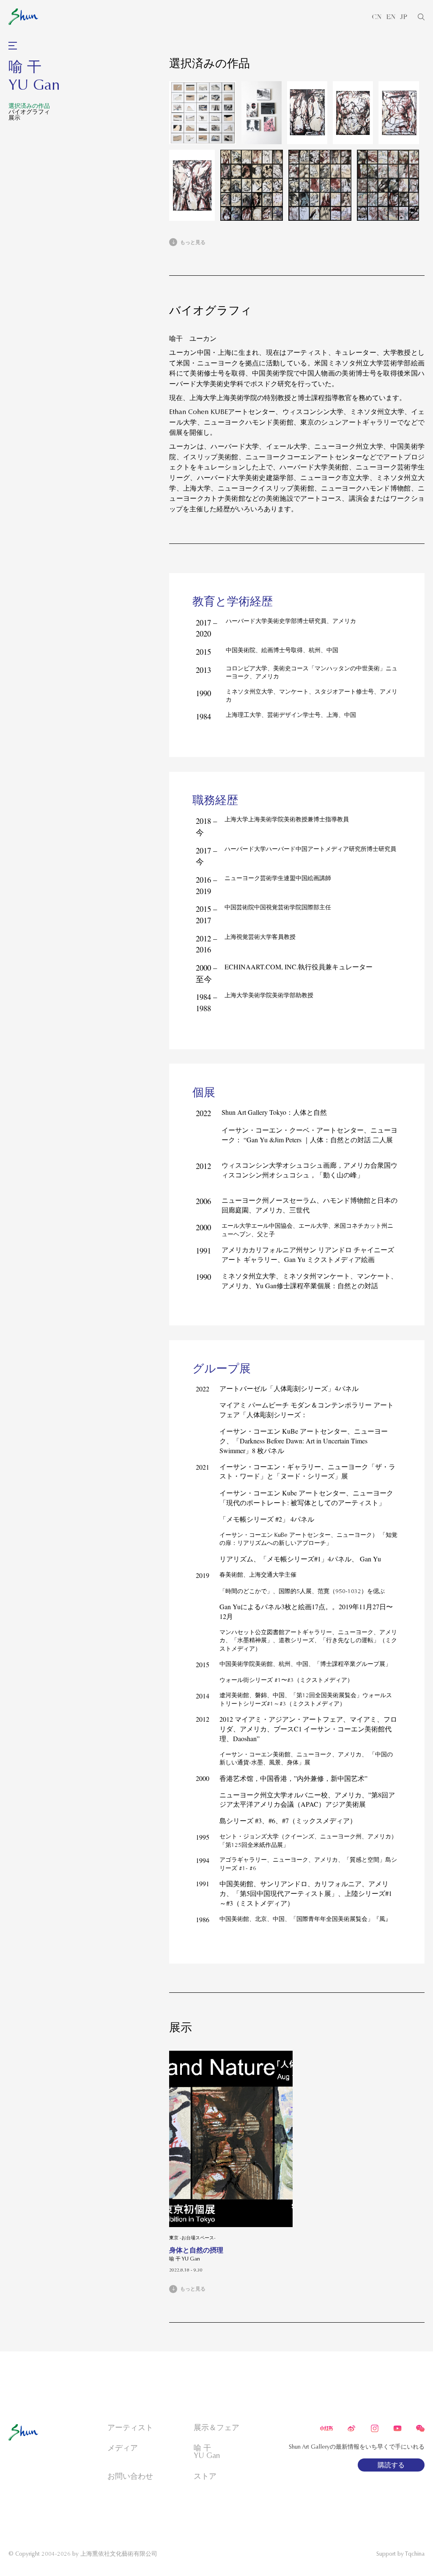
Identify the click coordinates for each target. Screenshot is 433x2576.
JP (404, 17)
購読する (391, 2465)
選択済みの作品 (29, 106)
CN (377, 17)
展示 (14, 118)
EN (391, 17)
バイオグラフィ (29, 112)
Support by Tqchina (400, 2554)
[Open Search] (421, 17)
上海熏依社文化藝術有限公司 (119, 2554)
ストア (205, 2476)
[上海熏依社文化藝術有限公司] (23, 17)
